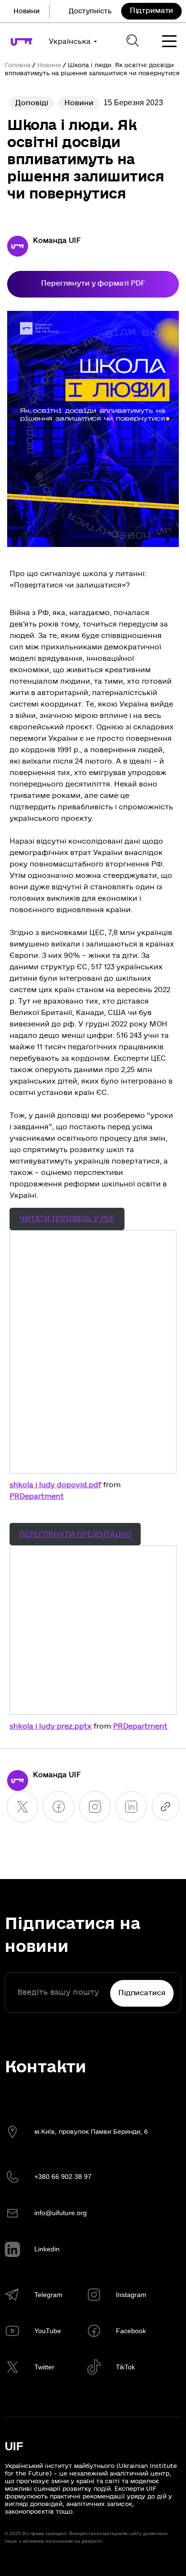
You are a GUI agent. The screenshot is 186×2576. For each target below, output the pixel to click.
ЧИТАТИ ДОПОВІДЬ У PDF (67, 1219)
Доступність (90, 11)
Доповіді (32, 103)
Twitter (44, 2367)
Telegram (48, 2295)
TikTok (125, 2367)
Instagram (131, 2295)
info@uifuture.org (61, 2213)
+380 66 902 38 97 (63, 2177)
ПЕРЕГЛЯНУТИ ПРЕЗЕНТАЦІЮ (75, 1534)
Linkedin (47, 2249)
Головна (18, 65)
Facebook (131, 2331)
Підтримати (152, 10)
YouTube (48, 2331)
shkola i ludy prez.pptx (51, 1726)
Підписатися (142, 1993)
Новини (26, 11)
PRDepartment (37, 1496)
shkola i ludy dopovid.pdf (55, 1485)
